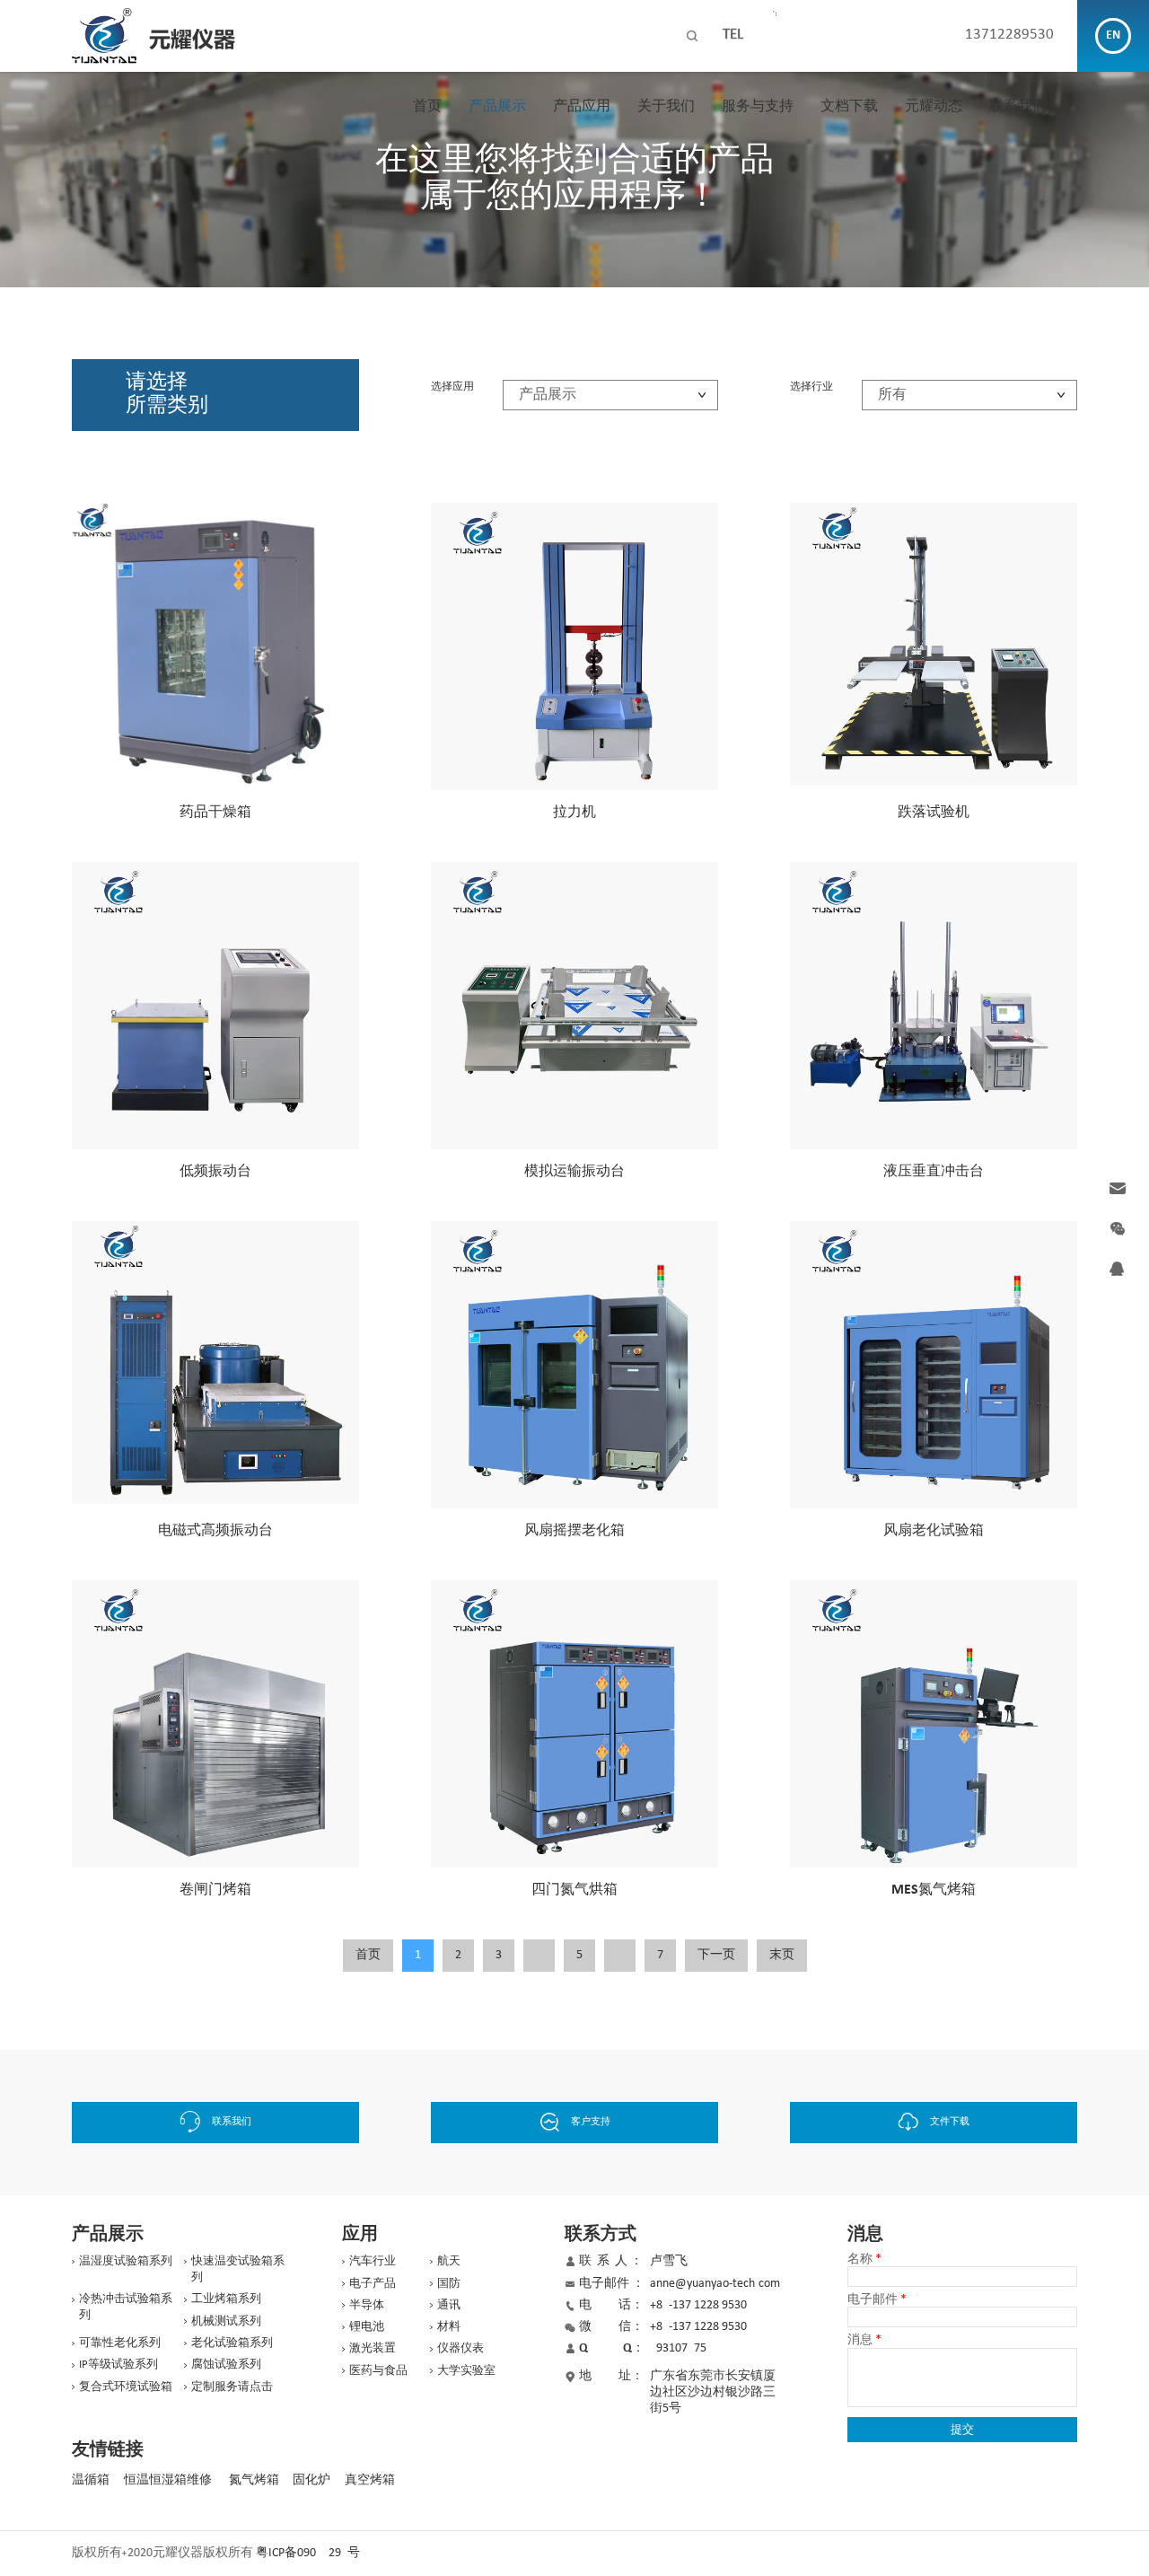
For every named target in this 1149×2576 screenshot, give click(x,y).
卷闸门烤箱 (215, 1890)
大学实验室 (466, 2371)
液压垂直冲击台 (934, 1172)
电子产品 (373, 2284)
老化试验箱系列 (232, 2343)
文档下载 (849, 107)
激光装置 (373, 2348)
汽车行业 (373, 2261)
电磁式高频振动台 (215, 1531)
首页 (427, 107)
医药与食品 (378, 2371)
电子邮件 (877, 2300)
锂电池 (367, 2327)
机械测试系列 (226, 2321)
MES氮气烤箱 (934, 1890)
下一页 (716, 1955)
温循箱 (91, 2480)
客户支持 (591, 2122)
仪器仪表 (460, 2348)
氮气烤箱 (254, 2480)
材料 (449, 2327)
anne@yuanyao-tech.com (715, 2284)
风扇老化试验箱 (934, 1531)
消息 (864, 2341)
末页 (782, 1955)
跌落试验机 (934, 813)
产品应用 (582, 107)
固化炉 (311, 2480)
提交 (962, 2429)
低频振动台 (215, 1172)
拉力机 (574, 813)
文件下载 (950, 2122)
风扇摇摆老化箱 (574, 1531)
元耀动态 (934, 107)
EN (1113, 35)
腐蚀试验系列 (226, 2365)
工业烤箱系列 (226, 2299)
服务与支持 (758, 107)
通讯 (449, 2305)
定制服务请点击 (232, 2387)
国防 (449, 2284)
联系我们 (1018, 107)
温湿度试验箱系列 (126, 2261)
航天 (449, 2261)
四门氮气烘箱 (574, 1890)
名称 (864, 2260)
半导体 (367, 2305)
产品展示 (497, 107)
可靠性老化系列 (120, 2343)
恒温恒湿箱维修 (168, 2480)
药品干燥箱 (215, 813)
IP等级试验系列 (118, 2365)
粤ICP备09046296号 (308, 2553)
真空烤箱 (370, 2480)
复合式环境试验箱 (126, 2387)
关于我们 (666, 107)
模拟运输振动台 (574, 1172)
